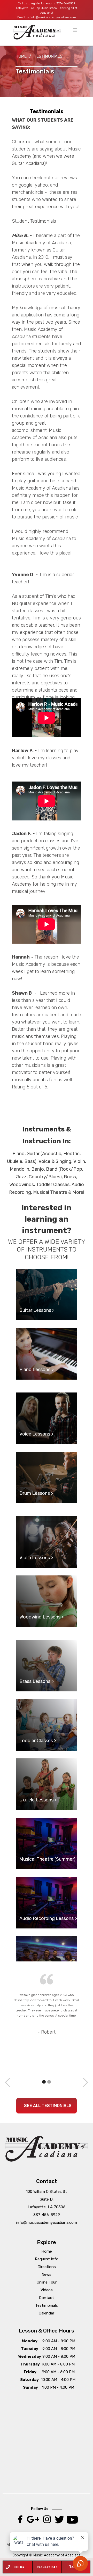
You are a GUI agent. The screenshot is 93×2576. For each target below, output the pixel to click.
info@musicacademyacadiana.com (53, 17)
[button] (75, 30)
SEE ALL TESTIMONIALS (48, 2106)
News (47, 2275)
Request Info (47, 2259)
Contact (47, 2298)
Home (21, 56)
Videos (47, 2290)
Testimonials (47, 2305)
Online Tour (47, 2282)
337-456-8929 (66, 3)
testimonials (48, 56)
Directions (47, 2267)
